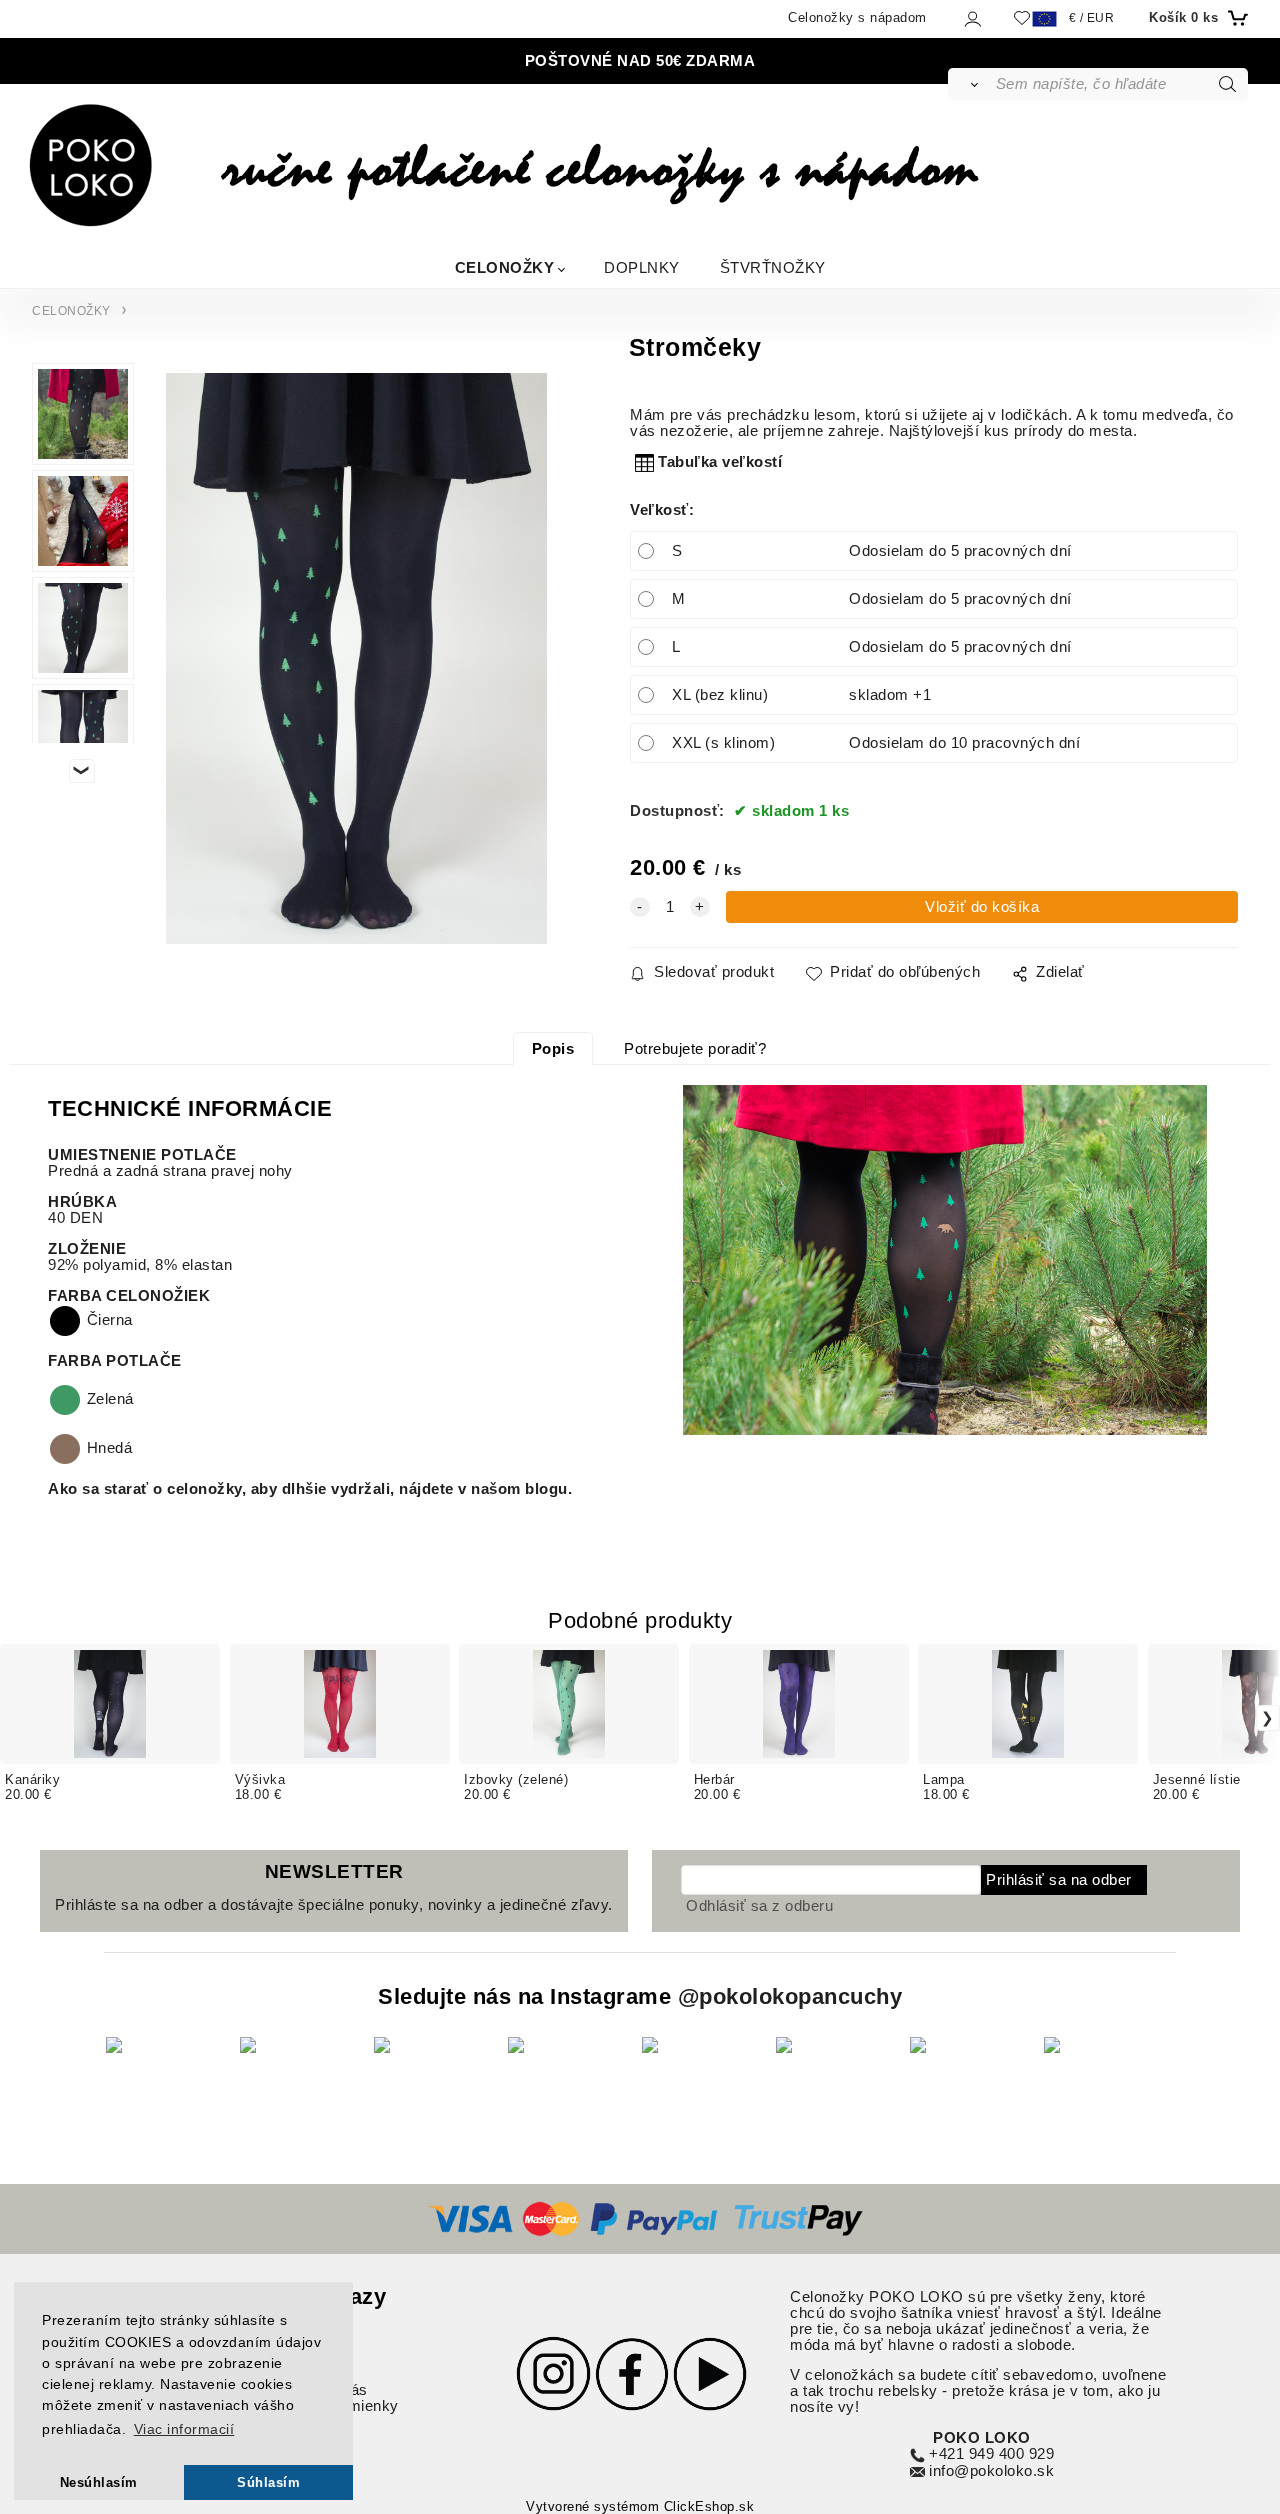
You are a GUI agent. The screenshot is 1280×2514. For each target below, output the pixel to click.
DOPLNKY (642, 266)
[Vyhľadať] (970, 84)
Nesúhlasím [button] (99, 2482)
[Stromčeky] (356, 658)
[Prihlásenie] (971, 18)
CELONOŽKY (505, 266)
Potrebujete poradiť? (695, 1049)
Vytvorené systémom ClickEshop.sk (640, 2507)
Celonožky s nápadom (857, 17)
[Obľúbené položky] (1022, 17)
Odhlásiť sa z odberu (759, 1906)
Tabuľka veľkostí (720, 462)
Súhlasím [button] (268, 2482)
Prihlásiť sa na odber (1059, 1880)
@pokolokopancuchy (790, 1996)
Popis (553, 1049)
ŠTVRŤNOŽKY (773, 266)
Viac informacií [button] (184, 2429)
